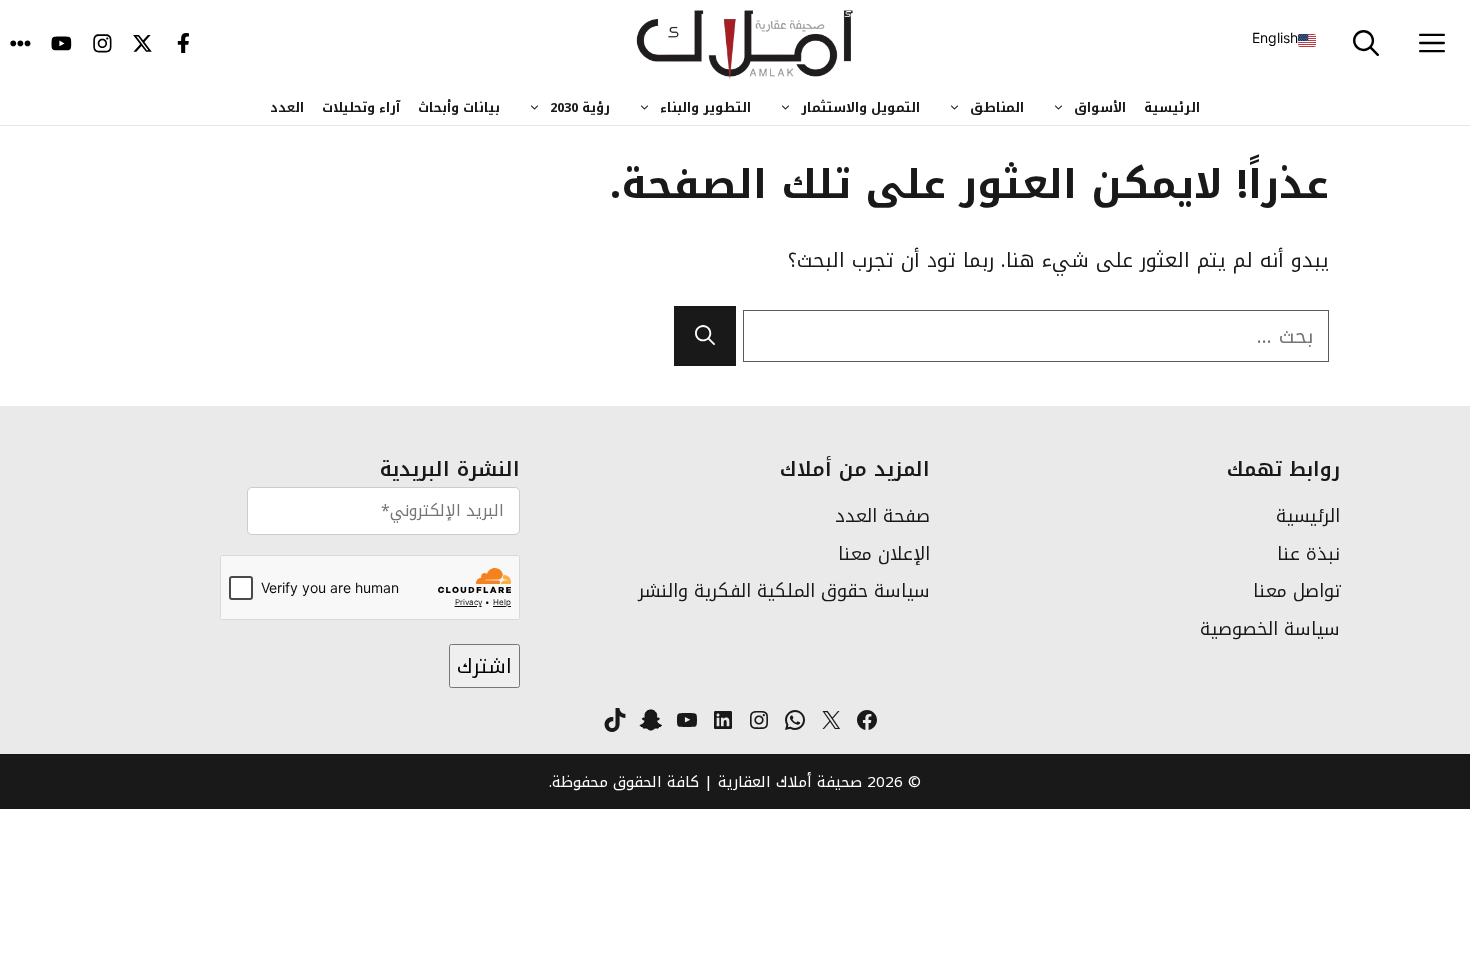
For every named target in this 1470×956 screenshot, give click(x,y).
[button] (1366, 45)
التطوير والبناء (705, 107)
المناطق (997, 107)
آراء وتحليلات (361, 107)
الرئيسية (1172, 107)
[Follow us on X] (142, 45)
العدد (287, 107)
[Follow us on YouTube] (61, 45)
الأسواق (1100, 107)
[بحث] (705, 336)
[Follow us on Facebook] (183, 45)
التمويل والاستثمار (860, 107)
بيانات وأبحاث (459, 107)
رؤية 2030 (580, 107)
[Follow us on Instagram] (102, 45)
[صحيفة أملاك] (745, 45)
